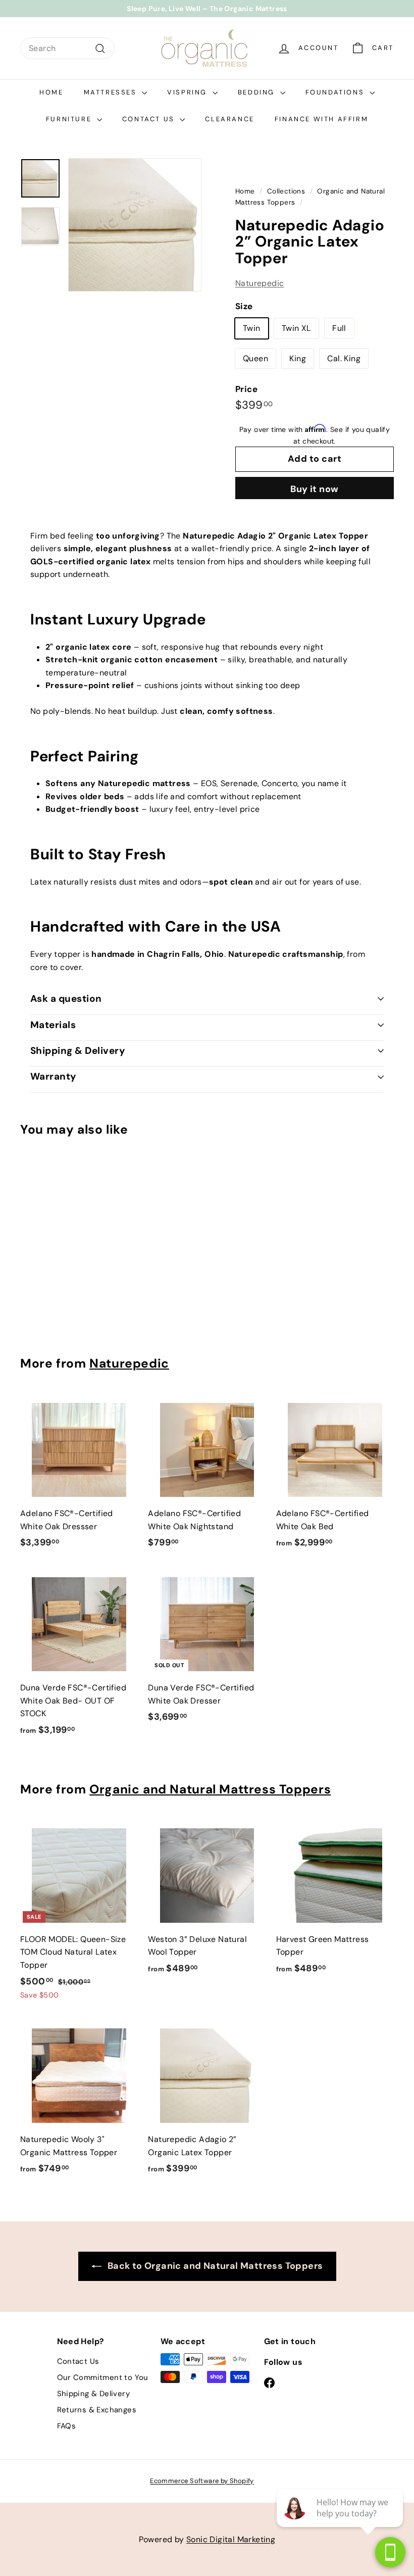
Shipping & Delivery (77, 1051)
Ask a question (66, 999)
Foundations (336, 92)
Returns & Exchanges (97, 2410)
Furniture (70, 119)
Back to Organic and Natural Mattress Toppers (214, 2266)
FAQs (67, 2426)
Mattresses (112, 92)
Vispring (188, 92)
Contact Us (150, 119)
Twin (252, 328)
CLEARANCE (229, 119)
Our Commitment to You (103, 2377)
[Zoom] (135, 225)
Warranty (53, 1076)
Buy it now (315, 489)
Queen (255, 358)
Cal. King (344, 358)
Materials (53, 1025)
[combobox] (67, 48)
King (298, 358)
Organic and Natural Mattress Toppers (210, 1789)
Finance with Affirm (321, 119)
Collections (286, 191)
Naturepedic (260, 283)
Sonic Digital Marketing (231, 2539)
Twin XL (296, 328)
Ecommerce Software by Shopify (202, 2481)
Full (339, 328)
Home (51, 92)
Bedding (258, 92)
